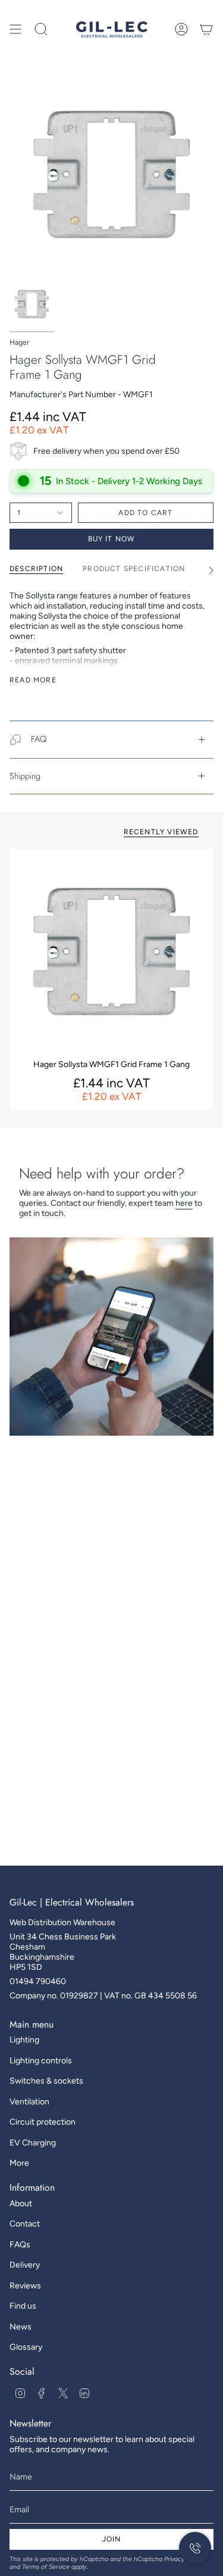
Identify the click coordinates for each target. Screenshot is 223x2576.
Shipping (25, 776)
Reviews (25, 2286)
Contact (25, 2224)
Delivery (25, 2265)
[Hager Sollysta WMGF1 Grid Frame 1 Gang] (111, 951)
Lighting (24, 2040)
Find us (23, 2306)
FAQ (39, 739)
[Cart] (206, 29)
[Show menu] (15, 29)
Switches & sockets (46, 2081)
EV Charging (33, 2143)
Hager (19, 342)
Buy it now (112, 539)
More (19, 2163)
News (21, 2327)
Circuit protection (43, 2122)
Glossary (26, 2347)
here (184, 1203)
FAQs (20, 2245)
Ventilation (29, 2102)
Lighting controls (41, 2061)
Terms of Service (46, 2567)
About (21, 2204)
